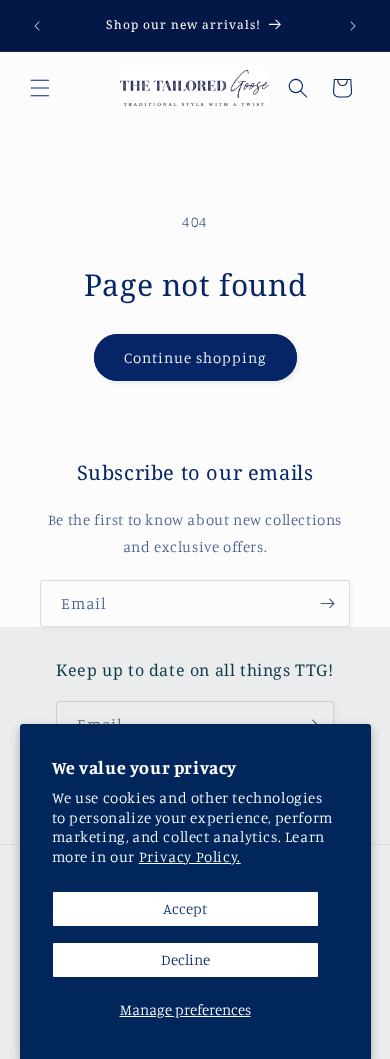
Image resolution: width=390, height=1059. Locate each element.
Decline (185, 959)
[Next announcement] (353, 26)
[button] (40, 88)
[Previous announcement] (37, 26)
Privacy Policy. (190, 856)
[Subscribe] (327, 603)
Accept (185, 908)
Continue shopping (195, 357)
